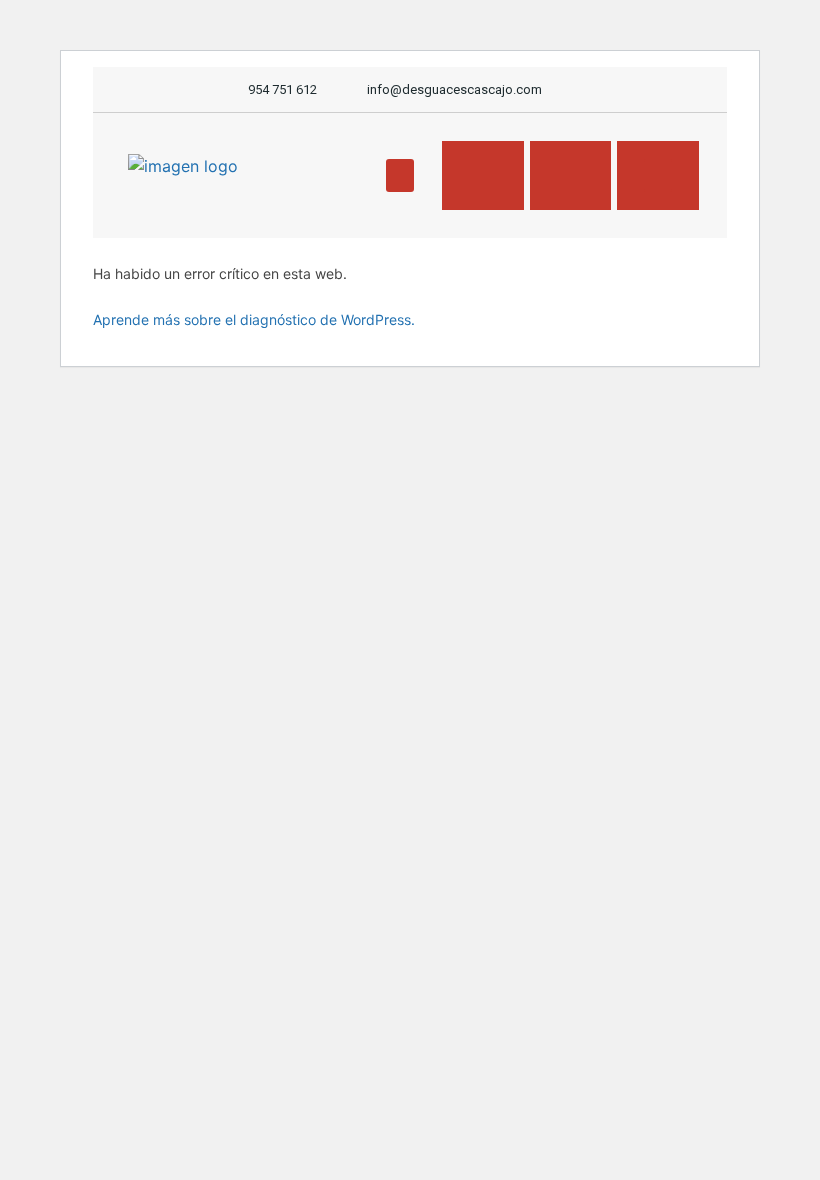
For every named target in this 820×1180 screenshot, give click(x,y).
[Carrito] (574, 175)
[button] (400, 175)
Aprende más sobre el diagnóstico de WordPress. (254, 319)
